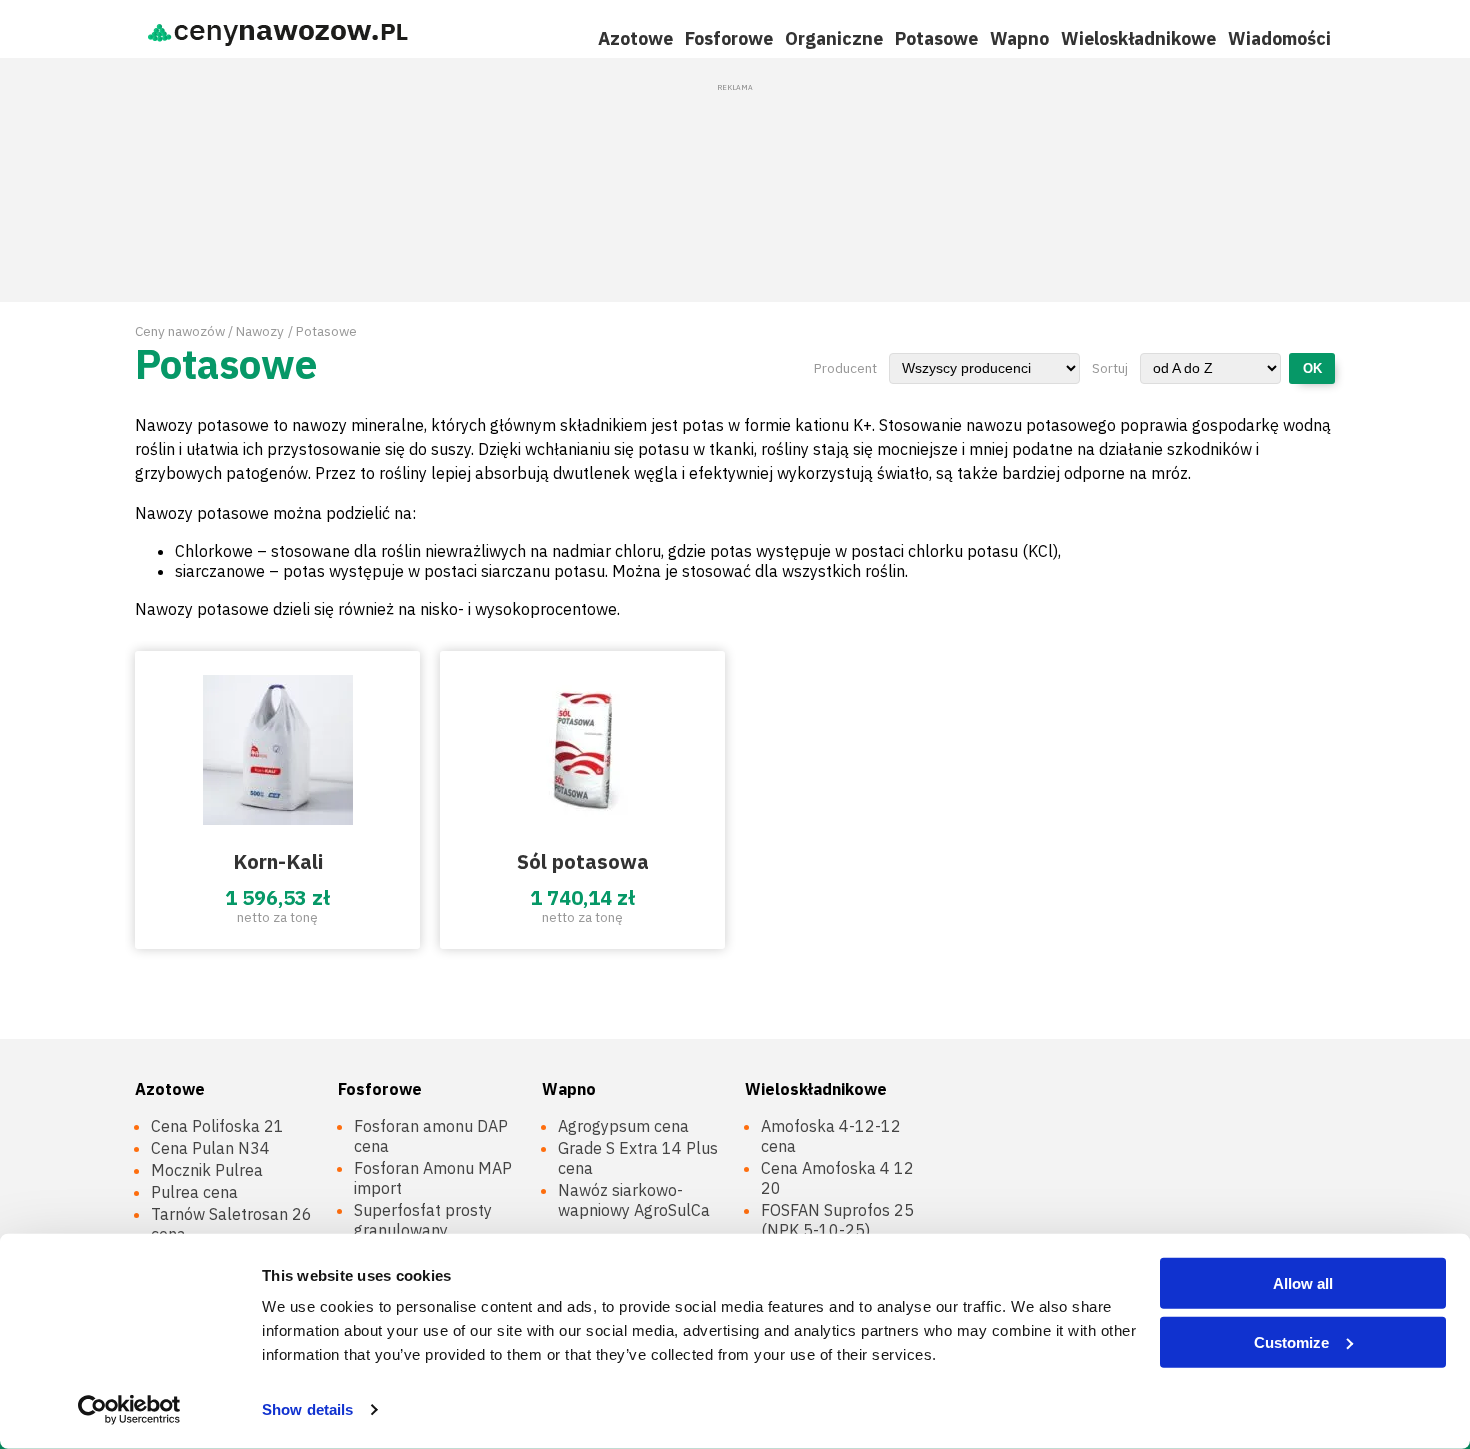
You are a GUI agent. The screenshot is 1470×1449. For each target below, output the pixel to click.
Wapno (1019, 38)
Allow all (1303, 1283)
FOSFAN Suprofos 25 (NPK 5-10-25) (837, 1220)
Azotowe (635, 38)
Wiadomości (1279, 38)
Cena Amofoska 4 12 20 (837, 1178)
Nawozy (260, 331)
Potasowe (936, 38)
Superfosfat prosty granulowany (423, 1220)
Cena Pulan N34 (210, 1148)
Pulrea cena (194, 1192)
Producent (845, 368)
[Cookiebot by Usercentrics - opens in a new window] (129, 1410)
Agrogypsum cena (623, 1126)
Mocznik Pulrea (207, 1170)
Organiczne (834, 38)
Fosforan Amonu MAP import (433, 1178)
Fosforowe (729, 38)
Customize (1291, 1341)
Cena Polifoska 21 (217, 1126)
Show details (307, 1409)
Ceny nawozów (180, 331)
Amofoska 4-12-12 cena (831, 1136)
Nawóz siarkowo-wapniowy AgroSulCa (634, 1200)
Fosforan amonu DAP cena (431, 1136)
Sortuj (1110, 368)
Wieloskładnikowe (1138, 38)
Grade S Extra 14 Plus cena (638, 1158)
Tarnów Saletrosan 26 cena (231, 1224)
